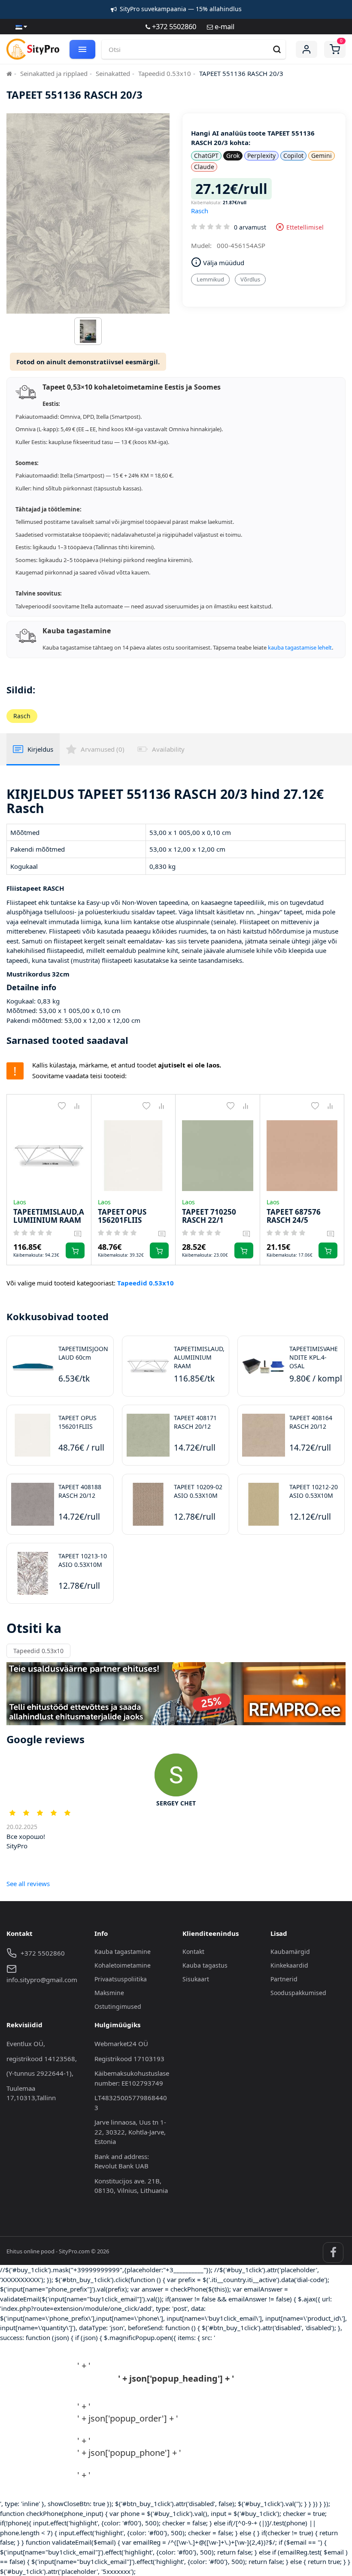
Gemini (322, 156)
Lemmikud (210, 279)
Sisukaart (196, 1979)
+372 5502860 (173, 26)
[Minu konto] (306, 49)
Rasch (200, 211)
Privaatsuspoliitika (121, 1979)
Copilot (293, 156)
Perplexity (261, 156)
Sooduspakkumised (298, 1993)
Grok (233, 156)
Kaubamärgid (290, 1952)
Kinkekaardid (289, 1965)
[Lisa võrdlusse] (77, 1106)
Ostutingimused (118, 2006)
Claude (204, 167)
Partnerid (284, 1979)
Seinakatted (113, 73)
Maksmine (109, 1993)
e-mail (224, 26)
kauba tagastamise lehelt (300, 647)
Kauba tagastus (205, 1965)
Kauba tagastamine (123, 1952)
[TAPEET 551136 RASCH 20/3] (88, 333)
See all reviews (28, 1884)
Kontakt (193, 1952)
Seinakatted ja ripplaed (54, 73)
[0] (335, 49)
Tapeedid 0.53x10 (165, 73)
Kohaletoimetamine (123, 1965)
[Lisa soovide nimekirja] (62, 1106)
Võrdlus (250, 279)
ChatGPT (206, 156)
